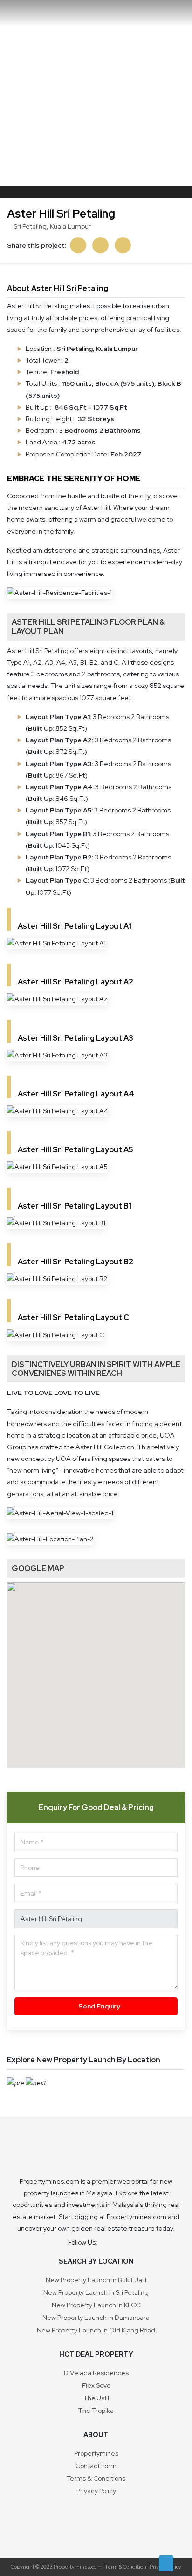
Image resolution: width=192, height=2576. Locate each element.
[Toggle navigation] (176, 13)
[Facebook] (109, 2242)
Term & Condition (126, 2567)
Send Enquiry (99, 2006)
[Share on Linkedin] (100, 245)
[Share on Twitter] (123, 245)
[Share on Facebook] (78, 245)
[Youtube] (120, 2242)
